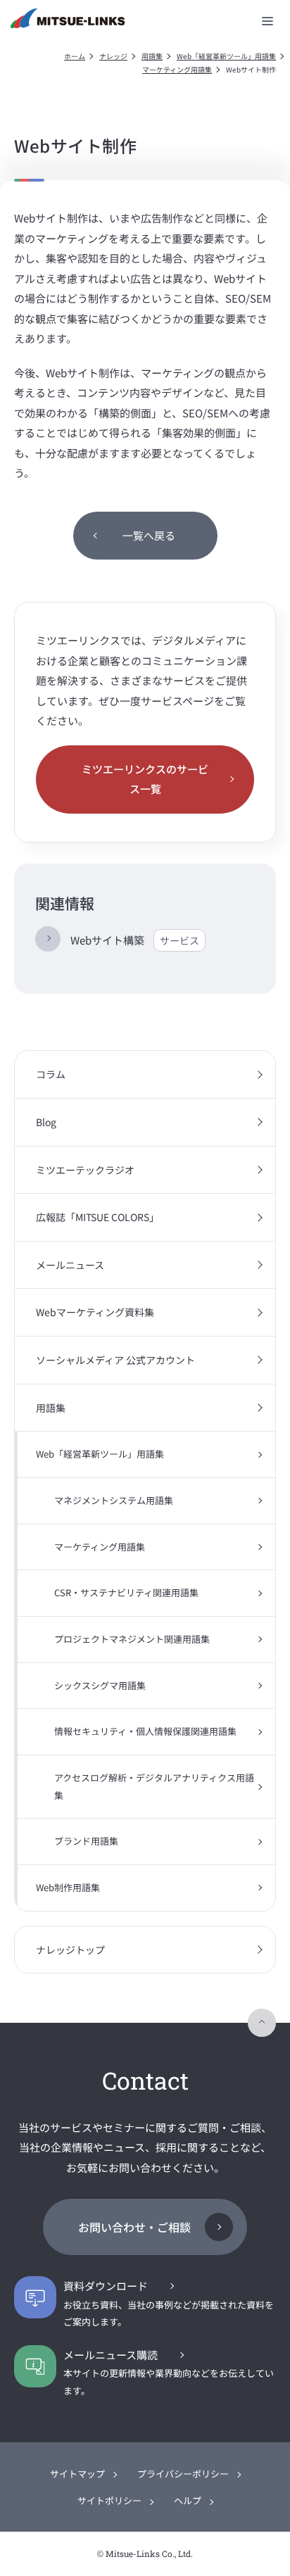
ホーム (75, 56)
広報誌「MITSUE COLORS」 (97, 1217)
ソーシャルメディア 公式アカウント (115, 1360)
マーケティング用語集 (177, 69)
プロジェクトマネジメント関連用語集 (132, 1639)
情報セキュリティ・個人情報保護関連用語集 (145, 1731)
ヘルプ (188, 2500)
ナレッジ (113, 56)
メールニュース (70, 1265)
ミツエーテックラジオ (85, 1170)
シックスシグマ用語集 (100, 1685)
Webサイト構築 (135, 940)
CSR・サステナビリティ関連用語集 (126, 1592)
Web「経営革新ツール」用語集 (226, 56)
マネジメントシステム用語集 (114, 1500)
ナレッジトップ (70, 1950)
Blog (46, 1122)
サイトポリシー (109, 2500)
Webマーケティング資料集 (95, 1312)
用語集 (152, 56)
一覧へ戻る (149, 535)
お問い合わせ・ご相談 (134, 2227)
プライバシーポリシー (183, 2474)
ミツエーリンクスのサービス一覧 (145, 779)
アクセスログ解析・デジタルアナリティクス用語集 (154, 1786)
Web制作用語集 (68, 1887)
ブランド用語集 (86, 1841)
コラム (51, 1074)
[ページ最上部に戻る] (262, 2023)
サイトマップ (77, 2474)
